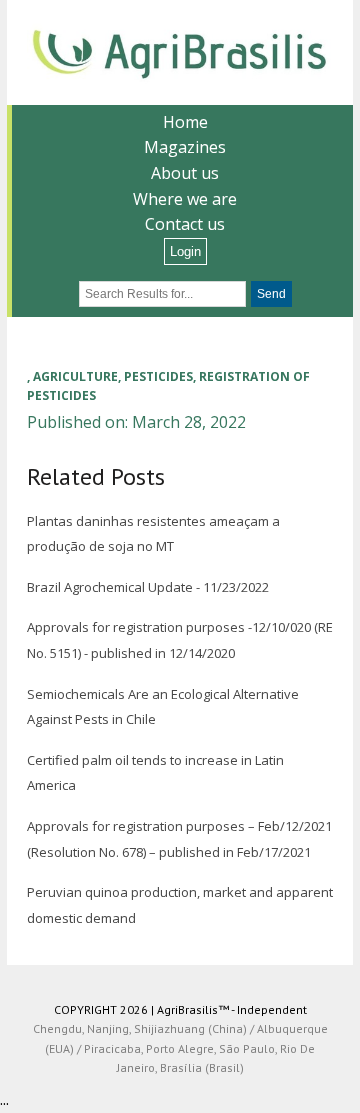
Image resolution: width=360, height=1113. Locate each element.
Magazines (185, 147)
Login (185, 251)
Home (185, 122)
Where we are (185, 199)
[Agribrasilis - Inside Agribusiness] (180, 52)
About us (185, 173)
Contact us (185, 224)
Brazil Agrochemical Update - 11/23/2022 (148, 587)
